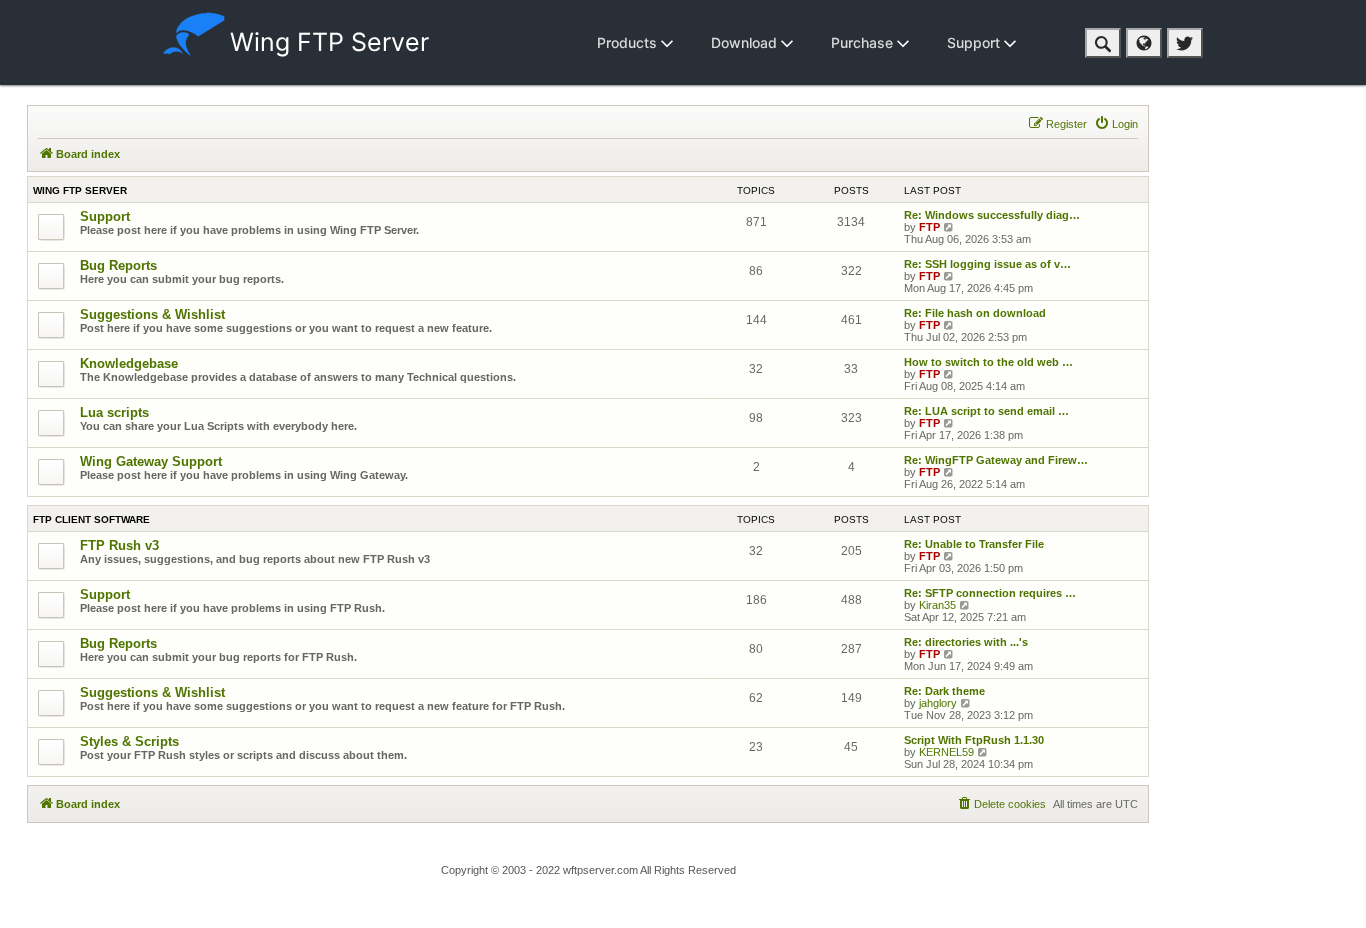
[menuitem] (1116, 124)
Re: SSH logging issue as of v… (987, 264)
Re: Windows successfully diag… (992, 215)
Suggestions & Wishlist (152, 314)
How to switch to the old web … (988, 362)
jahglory (938, 703)
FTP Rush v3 (119, 545)
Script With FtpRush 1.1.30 (974, 740)
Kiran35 (937, 605)
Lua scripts (114, 412)
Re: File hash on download (975, 313)
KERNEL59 (946, 752)
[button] (1103, 43)
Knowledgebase (129, 363)
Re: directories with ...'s (966, 642)
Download (746, 42)
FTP (929, 227)
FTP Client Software (91, 519)
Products (629, 42)
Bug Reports (118, 265)
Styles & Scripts (129, 741)
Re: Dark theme (944, 691)
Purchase (864, 42)
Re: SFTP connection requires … (990, 593)
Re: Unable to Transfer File (974, 544)
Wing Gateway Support (151, 461)
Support (975, 42)
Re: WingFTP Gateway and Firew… (996, 460)
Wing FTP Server (329, 42)
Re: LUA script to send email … (986, 411)
